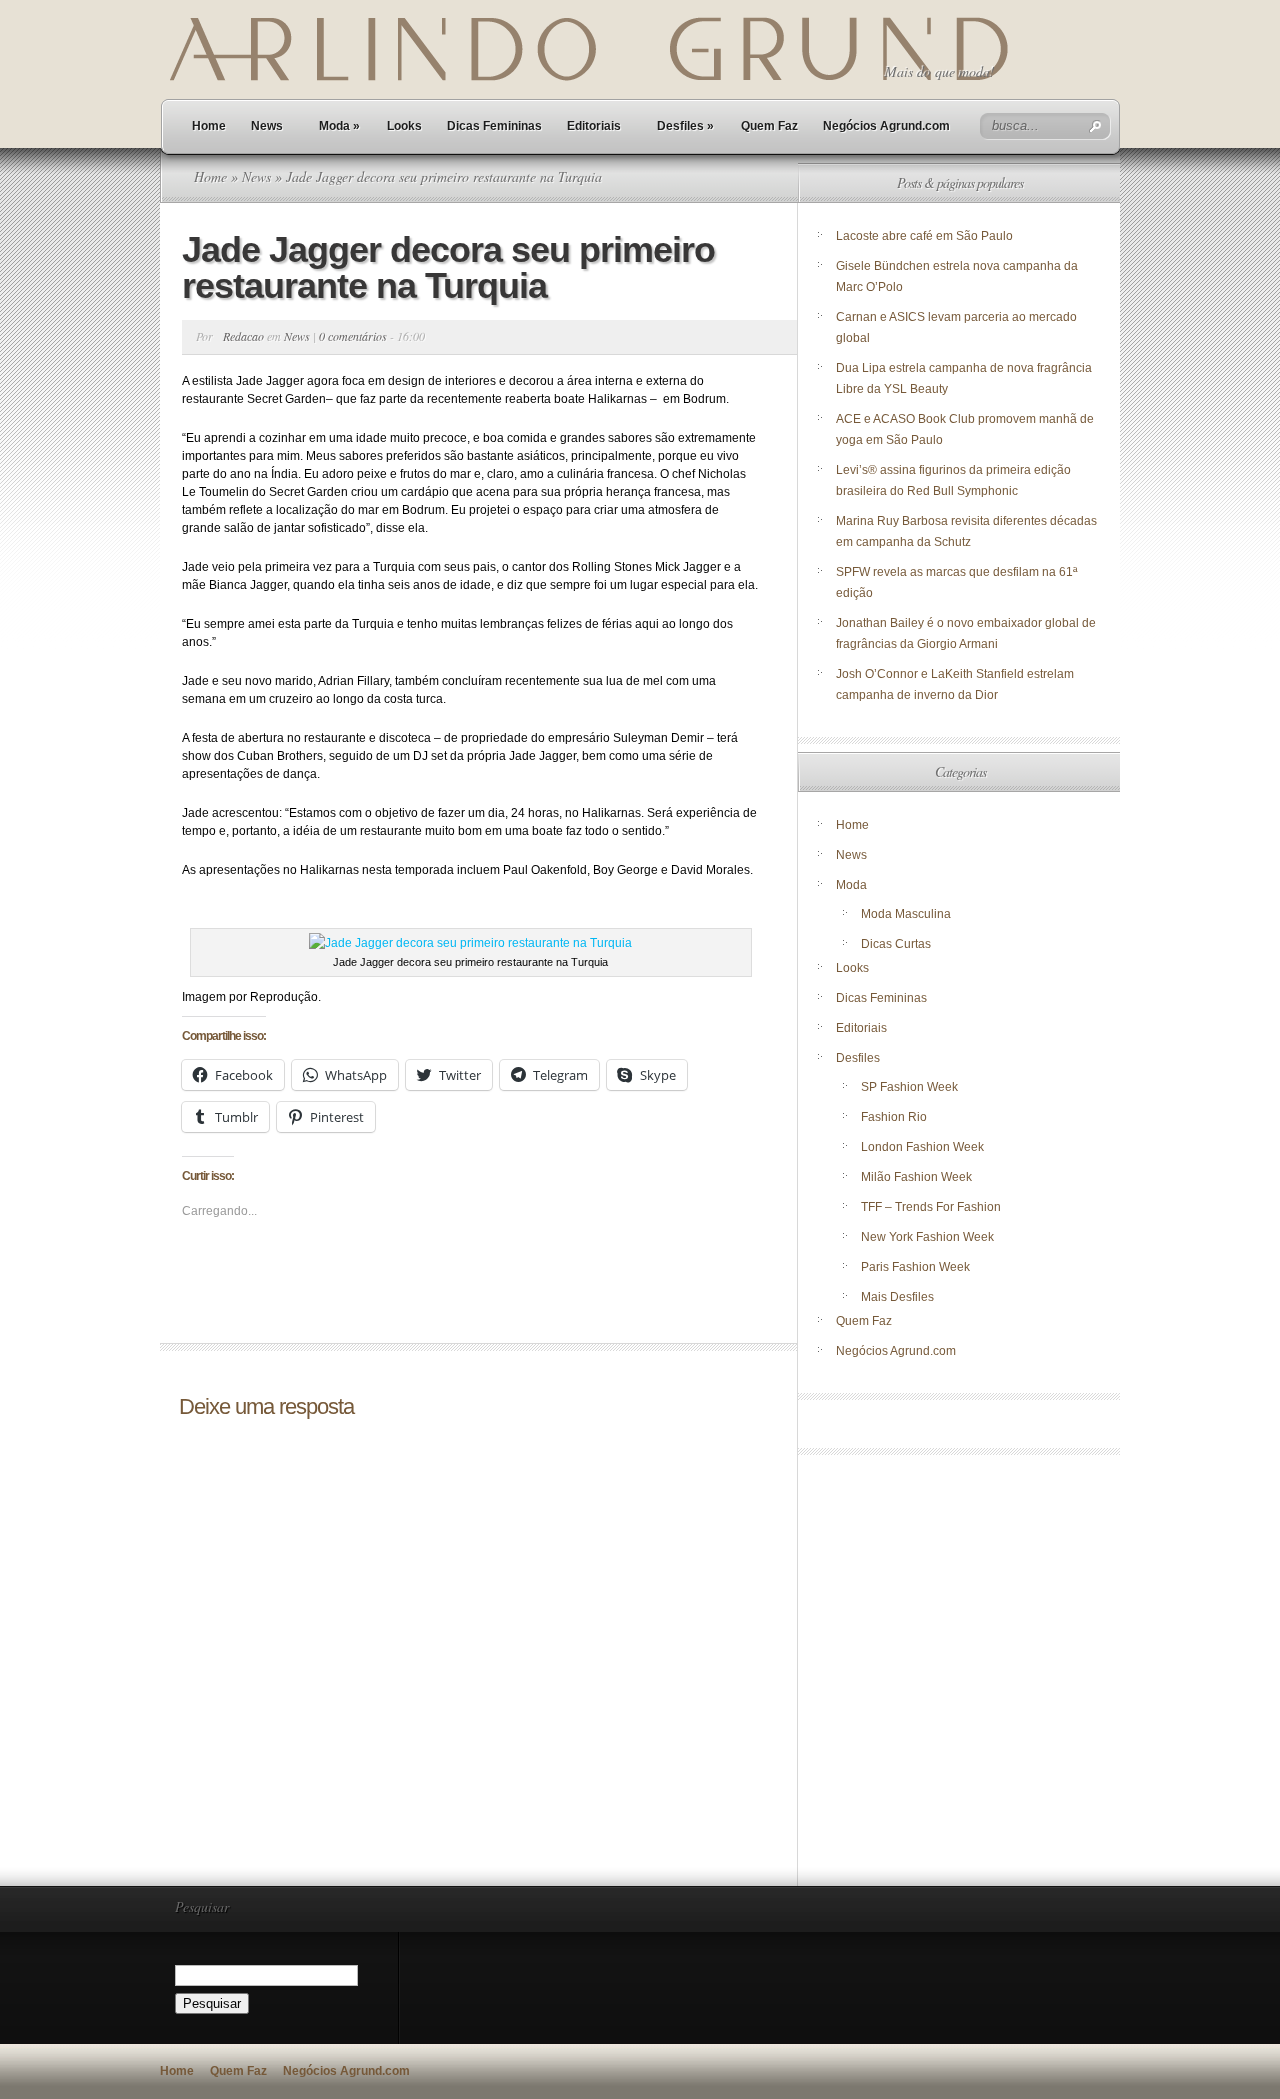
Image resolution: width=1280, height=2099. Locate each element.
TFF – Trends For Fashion (931, 1207)
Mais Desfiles (897, 1297)
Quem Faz (769, 126)
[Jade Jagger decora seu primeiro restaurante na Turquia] (470, 943)
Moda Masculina (906, 914)
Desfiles (685, 126)
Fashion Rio (894, 1117)
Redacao (243, 336)
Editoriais (594, 126)
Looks (404, 126)
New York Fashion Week (927, 1237)
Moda (339, 126)
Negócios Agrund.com (886, 126)
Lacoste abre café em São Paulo (924, 236)
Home (209, 126)
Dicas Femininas (494, 126)
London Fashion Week (922, 1147)
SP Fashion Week (909, 1087)
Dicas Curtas (896, 944)
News (267, 126)
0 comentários (353, 336)
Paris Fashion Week (915, 1267)
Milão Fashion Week (916, 1177)
